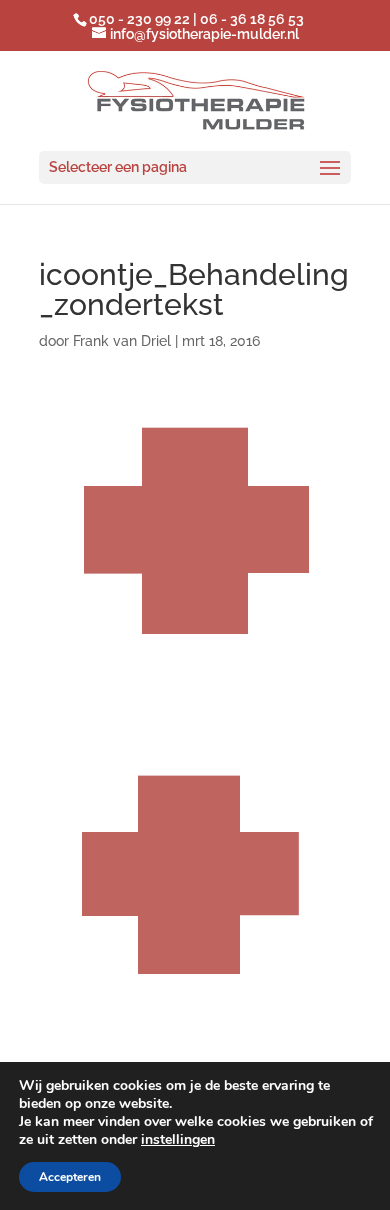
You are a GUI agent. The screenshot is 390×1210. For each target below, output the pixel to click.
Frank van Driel (122, 341)
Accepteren (70, 1177)
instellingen (178, 1140)
